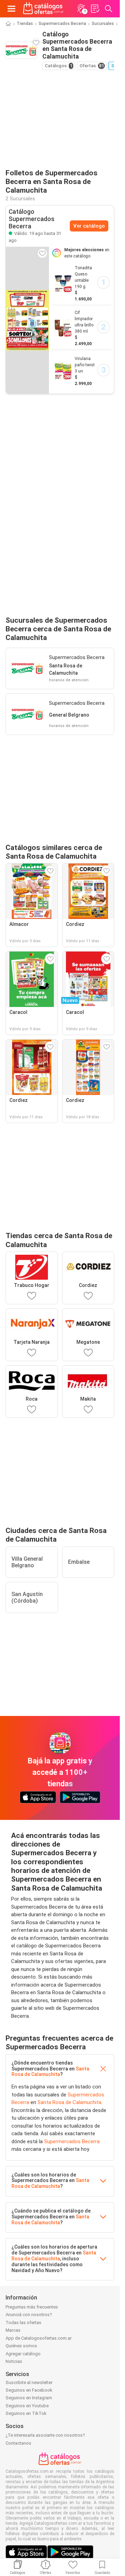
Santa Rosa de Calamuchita (50, 2072)
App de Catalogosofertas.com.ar (39, 2338)
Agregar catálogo (23, 2354)
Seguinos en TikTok (26, 2413)
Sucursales (103, 24)
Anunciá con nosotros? (29, 2315)
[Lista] (95, 9)
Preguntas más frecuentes (32, 2307)
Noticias (14, 2361)
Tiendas (25, 24)
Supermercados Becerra (62, 24)
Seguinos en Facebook (29, 2390)
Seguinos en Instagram (29, 2398)
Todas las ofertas (23, 2323)
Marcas (13, 2330)
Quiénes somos (21, 2346)
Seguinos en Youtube (27, 2406)
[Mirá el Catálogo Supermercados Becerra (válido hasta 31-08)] (27, 320)
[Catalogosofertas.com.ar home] (43, 9)
